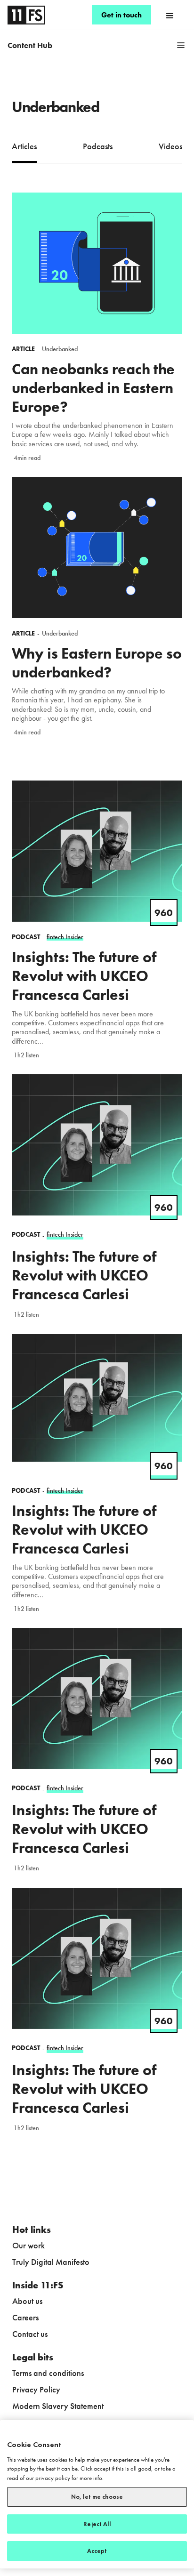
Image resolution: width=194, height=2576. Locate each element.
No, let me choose (97, 2497)
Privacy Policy (36, 2389)
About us (27, 2301)
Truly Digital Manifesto (51, 2262)
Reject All (97, 2524)
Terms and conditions (48, 2373)
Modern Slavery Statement (58, 2406)
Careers (25, 2317)
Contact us (30, 2334)
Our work (28, 2245)
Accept (97, 2551)
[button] (170, 15)
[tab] (24, 147)
